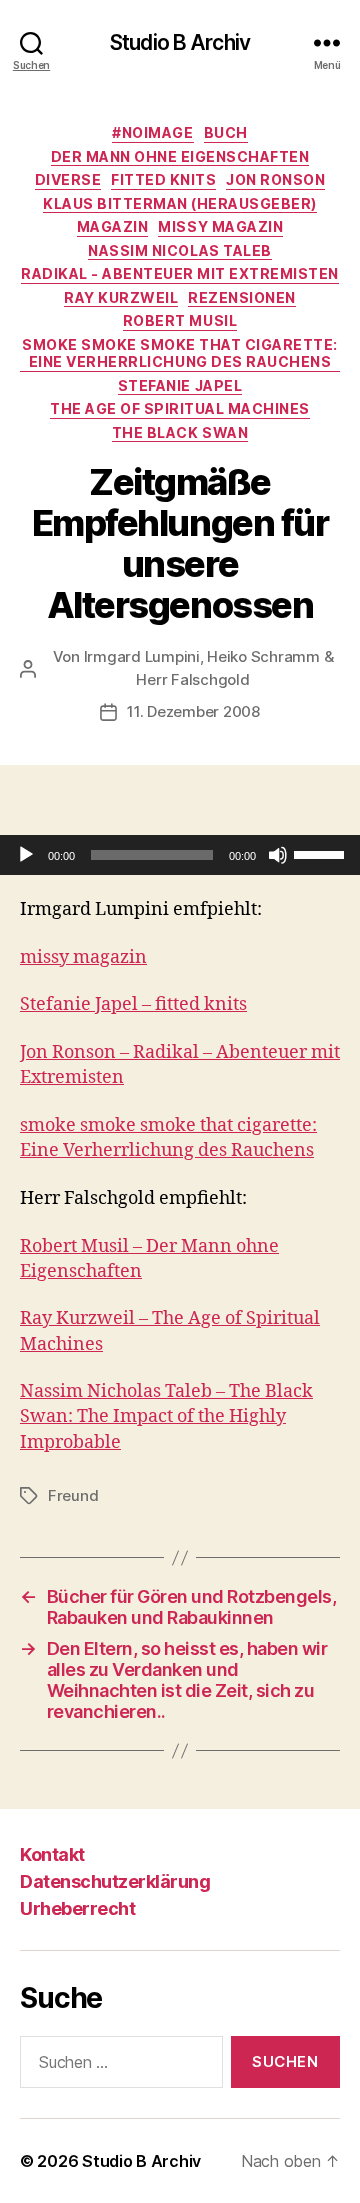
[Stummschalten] (278, 855)
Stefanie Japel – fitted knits (133, 1004)
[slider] (322, 853)
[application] (180, 855)
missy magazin (220, 226)
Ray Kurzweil (121, 297)
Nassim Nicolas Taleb (179, 250)
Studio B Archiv (180, 42)
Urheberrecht (77, 1908)
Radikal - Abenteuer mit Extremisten (180, 273)
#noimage (152, 132)
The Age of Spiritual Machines (180, 408)
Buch (226, 132)
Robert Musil (180, 320)
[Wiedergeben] (26, 855)
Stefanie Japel (180, 385)
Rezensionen (242, 297)
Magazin (113, 226)
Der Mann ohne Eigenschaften (180, 156)
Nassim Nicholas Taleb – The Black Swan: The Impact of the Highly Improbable (166, 1416)
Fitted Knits (163, 179)
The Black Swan (180, 432)
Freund (73, 1495)
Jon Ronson (275, 179)
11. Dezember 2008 (193, 711)
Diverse (68, 179)
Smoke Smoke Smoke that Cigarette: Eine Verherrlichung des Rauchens (180, 353)
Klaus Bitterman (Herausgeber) (180, 203)
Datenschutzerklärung (115, 1881)
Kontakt (52, 1854)
